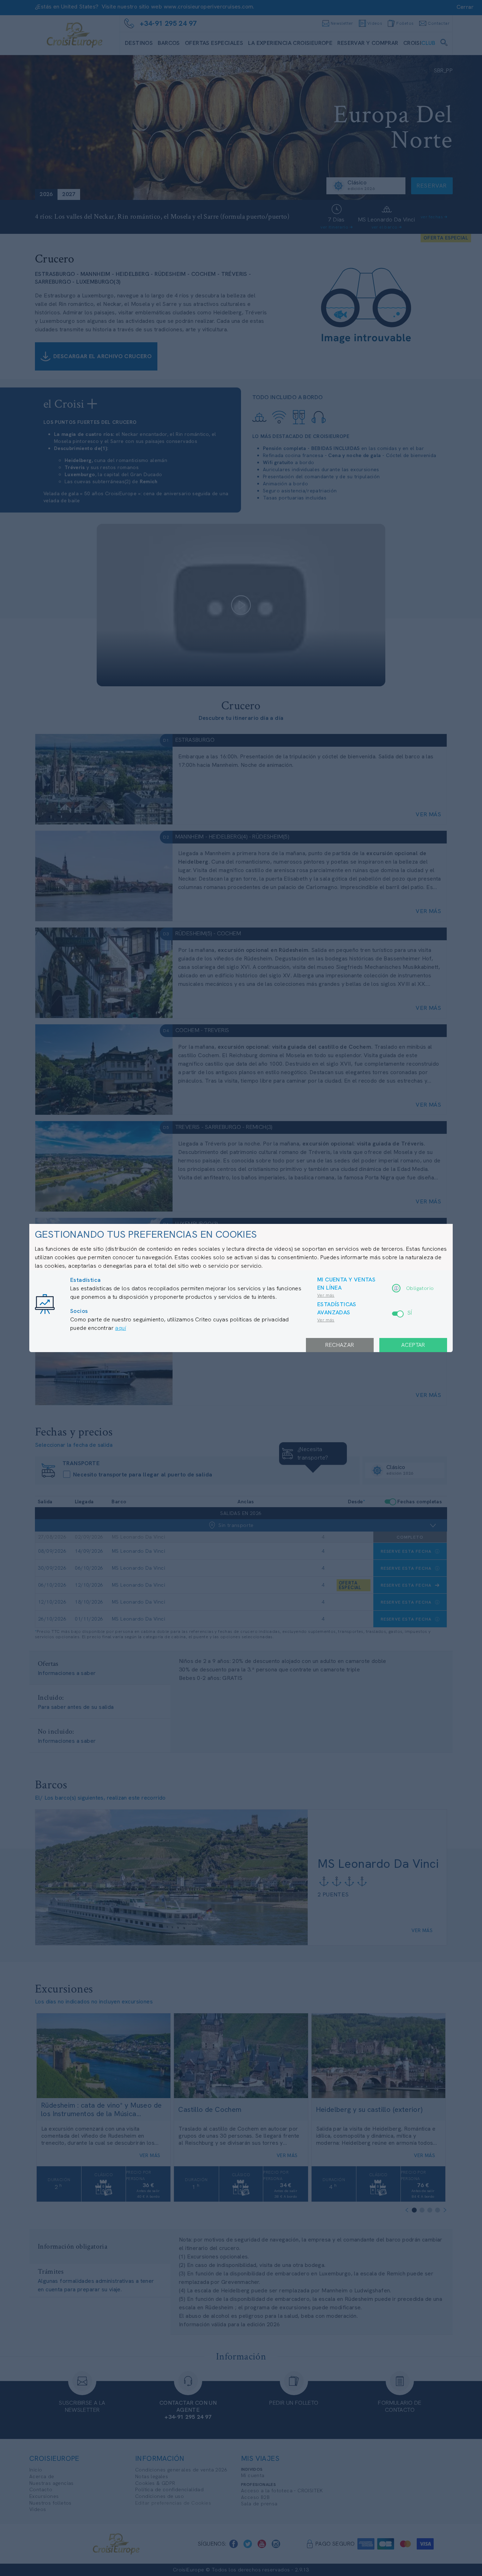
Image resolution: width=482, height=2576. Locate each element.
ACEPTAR (413, 1345)
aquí (120, 1328)
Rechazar (340, 1345)
